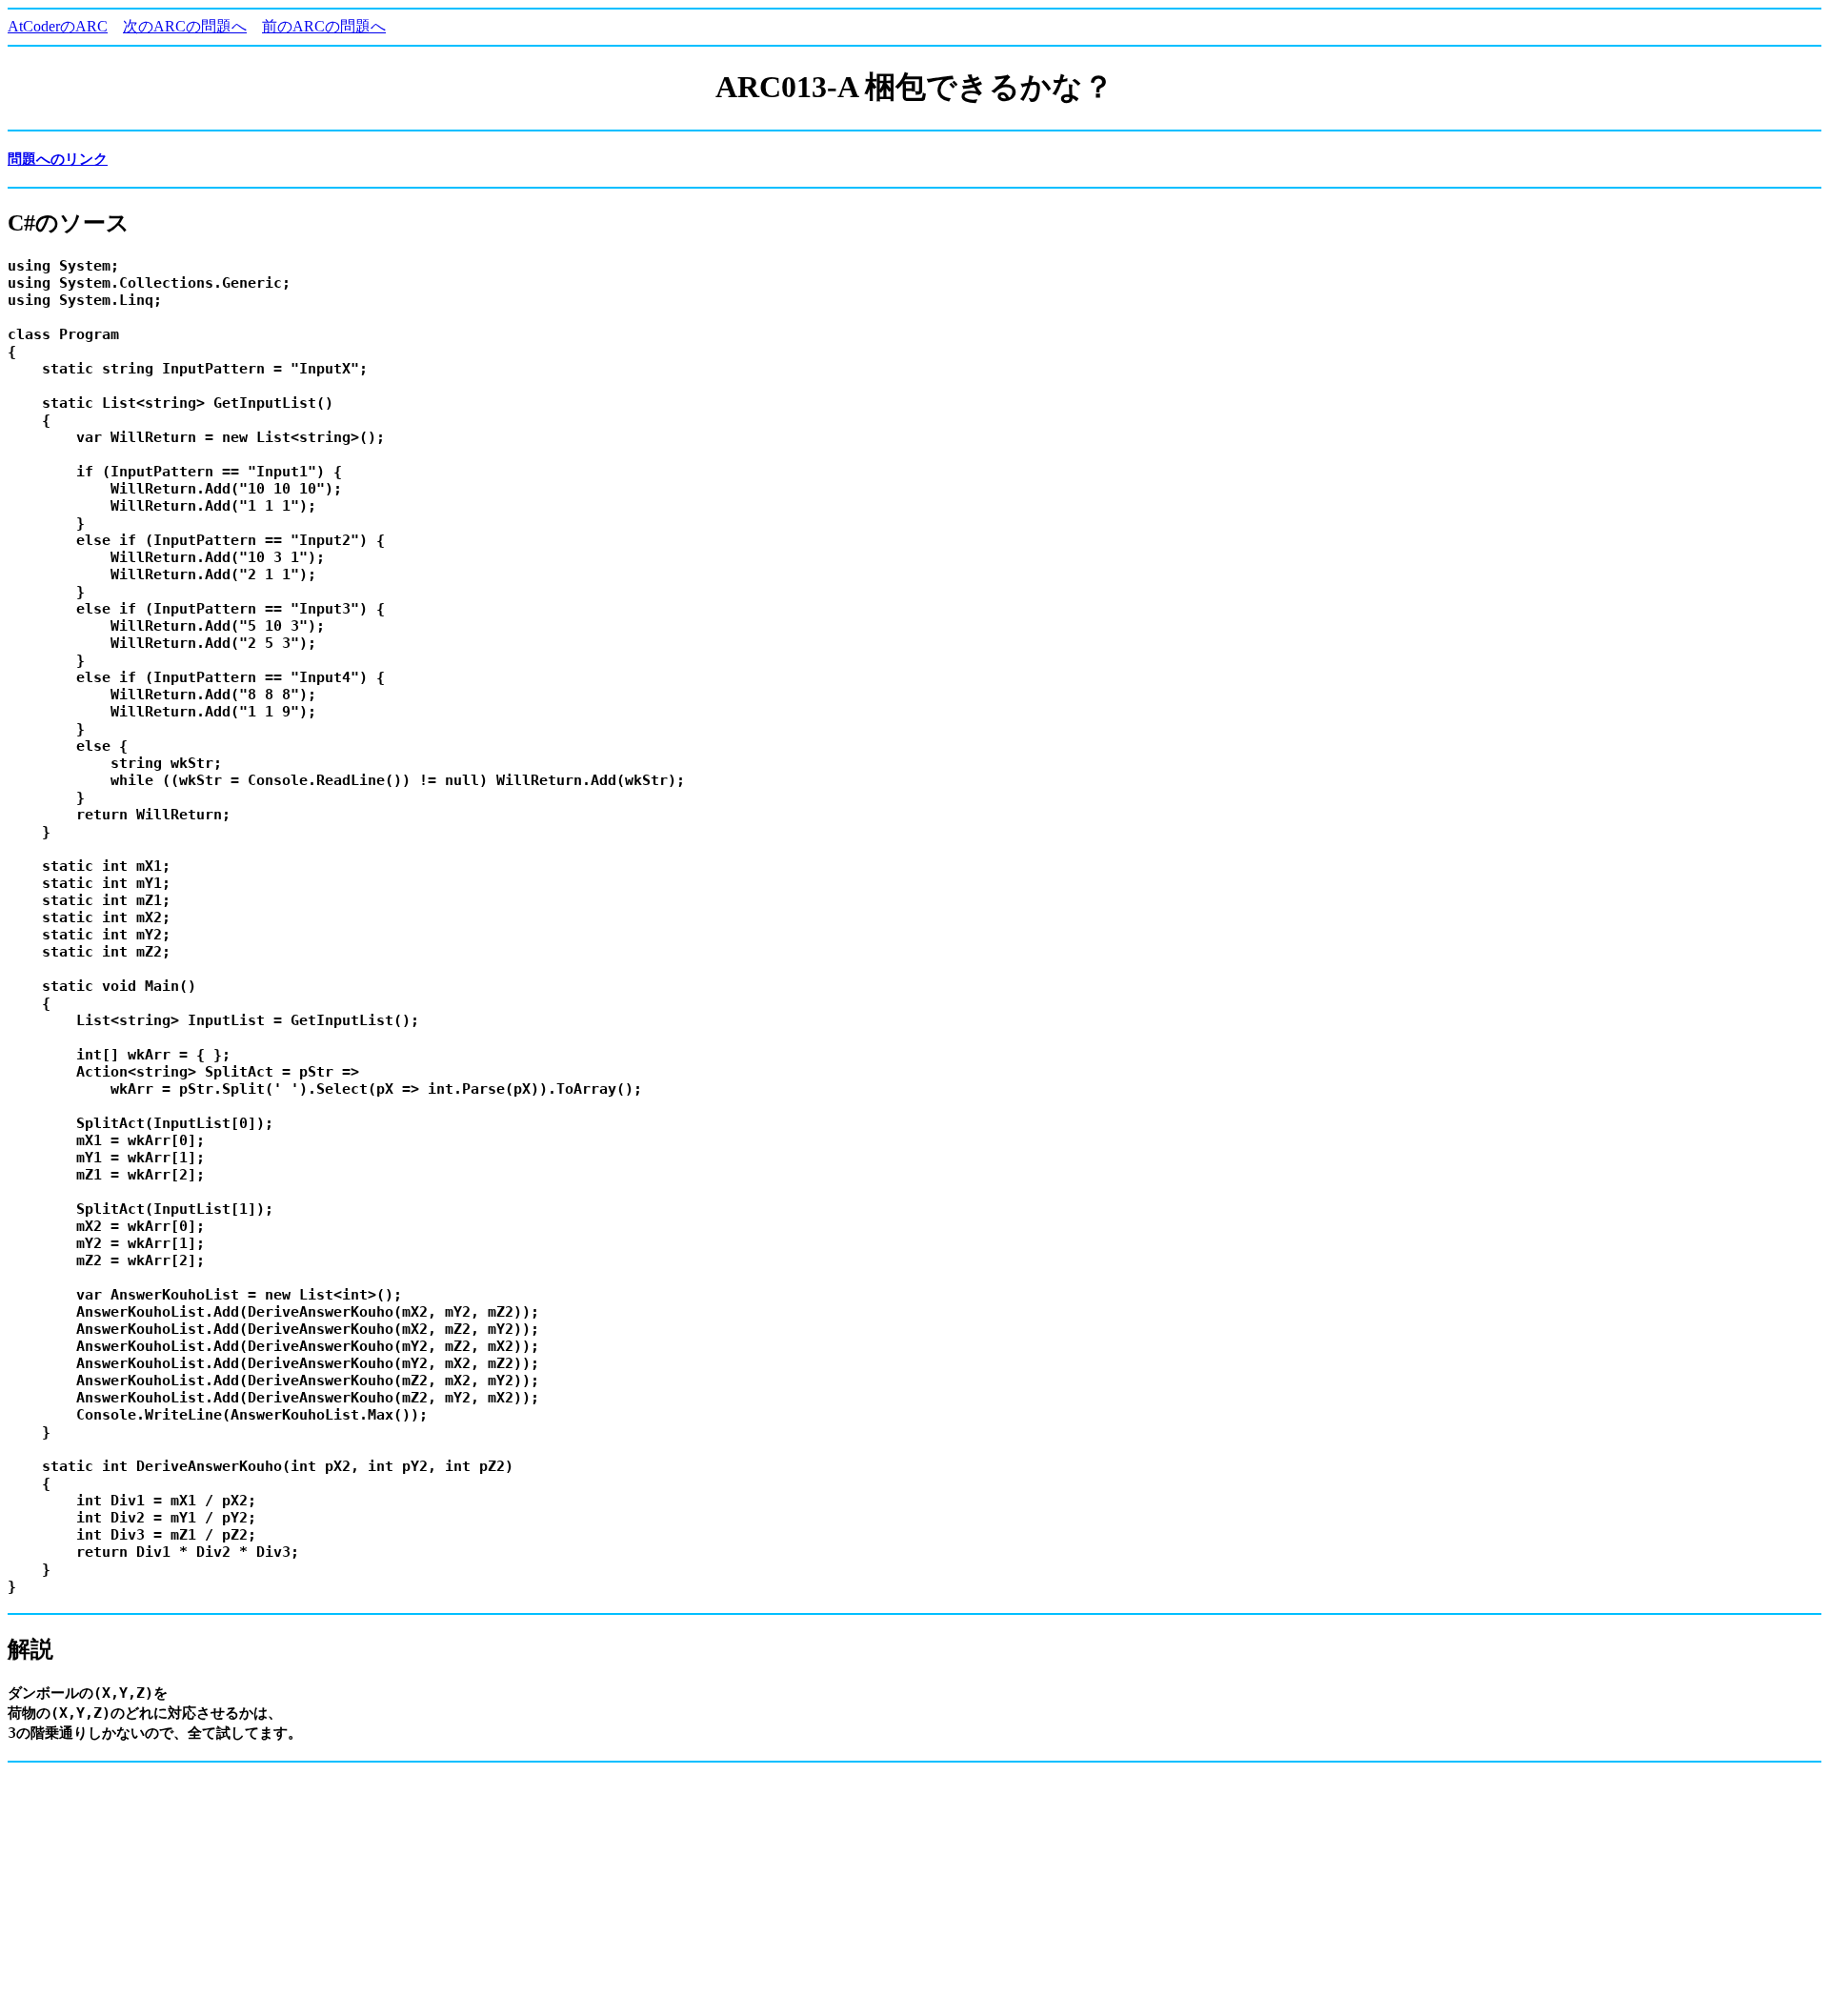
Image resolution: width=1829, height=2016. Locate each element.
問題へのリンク (58, 159)
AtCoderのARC (58, 26)
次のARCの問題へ (185, 26)
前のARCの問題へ (324, 26)
